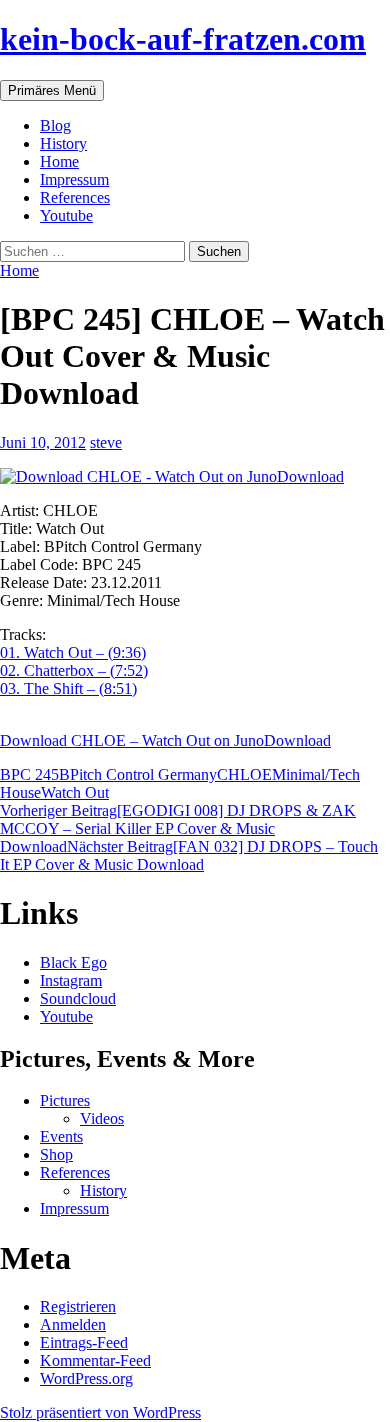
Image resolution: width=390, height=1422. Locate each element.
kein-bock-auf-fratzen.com (183, 39)
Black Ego (73, 962)
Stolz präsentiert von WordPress (100, 1412)
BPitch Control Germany (138, 774)
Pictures (65, 1100)
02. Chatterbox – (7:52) (74, 670)
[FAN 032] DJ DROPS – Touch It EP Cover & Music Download (189, 855)
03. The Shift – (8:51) (68, 688)
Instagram (71, 980)
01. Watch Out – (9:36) (73, 652)
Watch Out (75, 792)
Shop (56, 1154)
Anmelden (73, 1324)
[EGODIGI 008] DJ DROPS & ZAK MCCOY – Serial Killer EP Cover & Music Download (178, 828)
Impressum (74, 179)
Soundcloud (78, 998)
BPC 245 (29, 774)
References (75, 197)
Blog (55, 125)
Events (61, 1136)
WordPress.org (86, 1378)
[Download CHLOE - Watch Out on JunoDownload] (195, 477)
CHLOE (244, 774)
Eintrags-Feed (84, 1342)
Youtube (66, 215)
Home (59, 161)
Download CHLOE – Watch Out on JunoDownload (165, 740)
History (63, 143)
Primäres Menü (52, 90)
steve (106, 442)
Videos (102, 1118)
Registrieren (78, 1306)
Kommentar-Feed (95, 1360)
